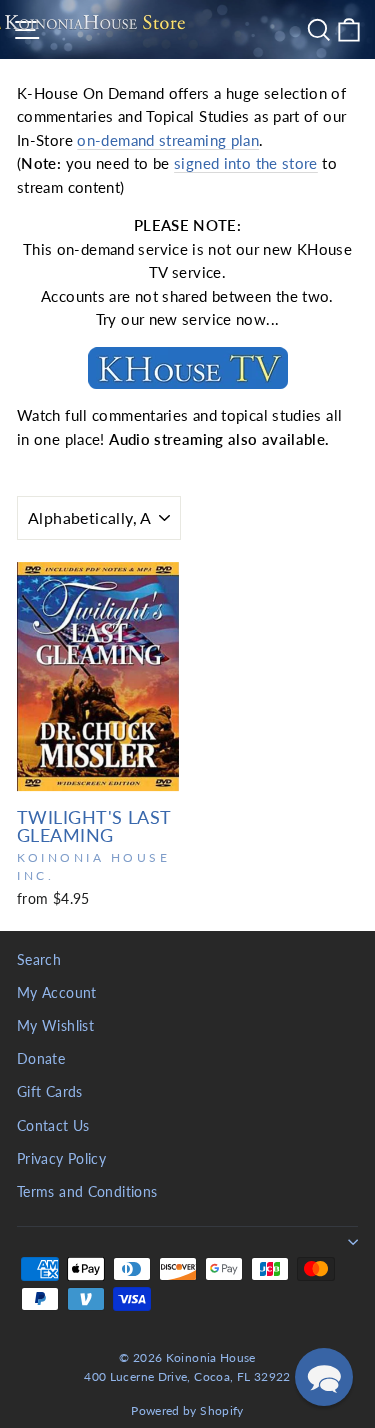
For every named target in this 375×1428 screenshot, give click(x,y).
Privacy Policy (61, 1159)
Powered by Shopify (187, 1410)
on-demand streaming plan (168, 140)
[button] (324, 1377)
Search (39, 960)
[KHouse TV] (187, 368)
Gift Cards (50, 1092)
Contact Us (53, 1126)
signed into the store (246, 163)
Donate (41, 1059)
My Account (57, 993)
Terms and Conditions (87, 1192)
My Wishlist (55, 1026)
